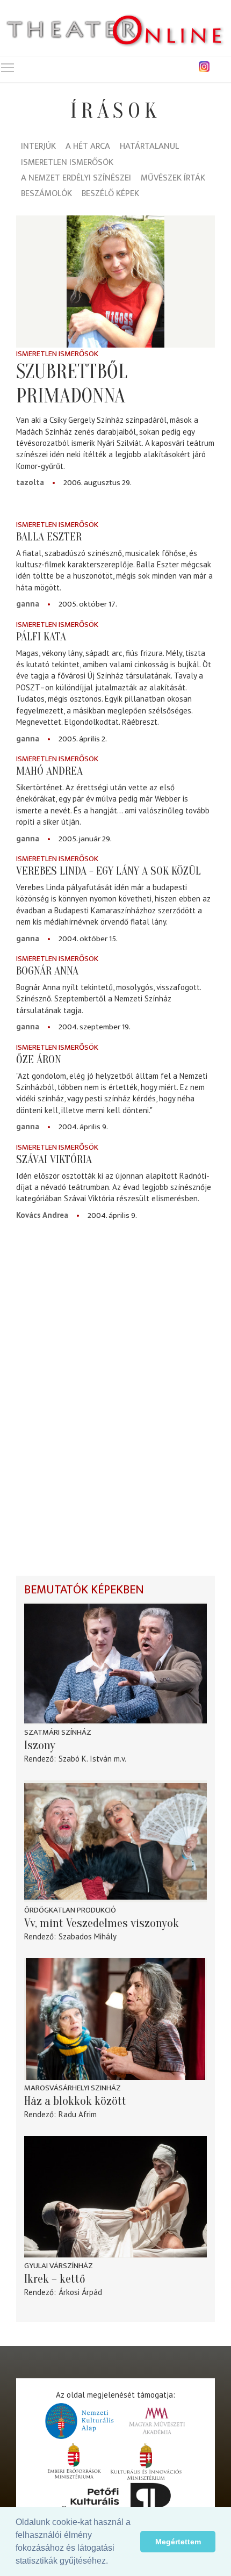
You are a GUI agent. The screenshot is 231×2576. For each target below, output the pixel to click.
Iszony (40, 1745)
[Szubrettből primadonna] (115, 282)
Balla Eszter (49, 537)
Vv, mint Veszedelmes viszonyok (102, 1923)
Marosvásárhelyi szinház (73, 2088)
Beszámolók (46, 194)
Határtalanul (149, 147)
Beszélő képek (110, 194)
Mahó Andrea (49, 771)
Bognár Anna (47, 971)
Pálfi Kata (41, 637)
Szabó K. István (85, 1759)
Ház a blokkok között (75, 2101)
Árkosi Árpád (80, 2292)
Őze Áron (39, 1059)
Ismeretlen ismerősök (67, 163)
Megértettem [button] (178, 2542)
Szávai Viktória (54, 1159)
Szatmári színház (58, 1732)
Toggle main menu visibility (8, 67)
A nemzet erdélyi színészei (76, 179)
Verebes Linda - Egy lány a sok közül (109, 871)
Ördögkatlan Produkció (70, 1910)
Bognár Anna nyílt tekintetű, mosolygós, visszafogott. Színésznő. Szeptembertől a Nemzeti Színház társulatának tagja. (109, 999)
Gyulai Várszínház (59, 2266)
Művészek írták (173, 179)
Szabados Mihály (88, 1936)
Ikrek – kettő (55, 2279)
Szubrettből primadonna (72, 384)
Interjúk (38, 147)
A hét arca (88, 147)
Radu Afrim (78, 2114)
